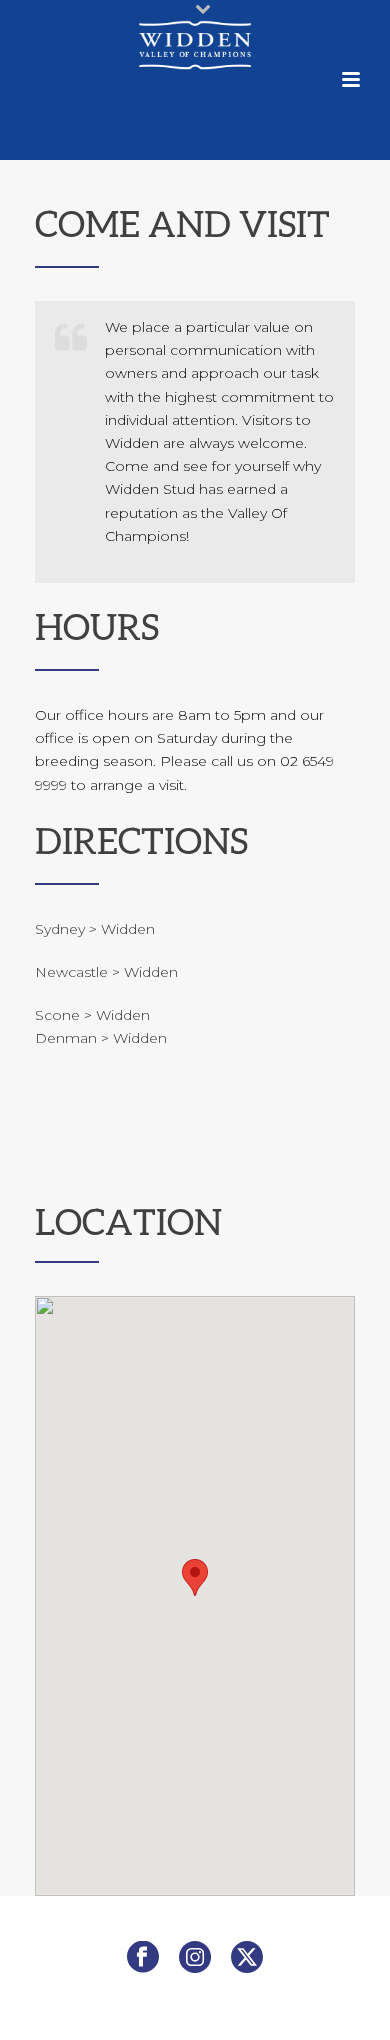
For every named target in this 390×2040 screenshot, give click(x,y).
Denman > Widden (101, 1038)
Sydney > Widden (95, 929)
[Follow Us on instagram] (195, 1958)
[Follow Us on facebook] (143, 1958)
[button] (195, 1577)
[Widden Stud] (195, 45)
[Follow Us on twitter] (247, 1958)
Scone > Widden (92, 1015)
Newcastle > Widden (106, 972)
